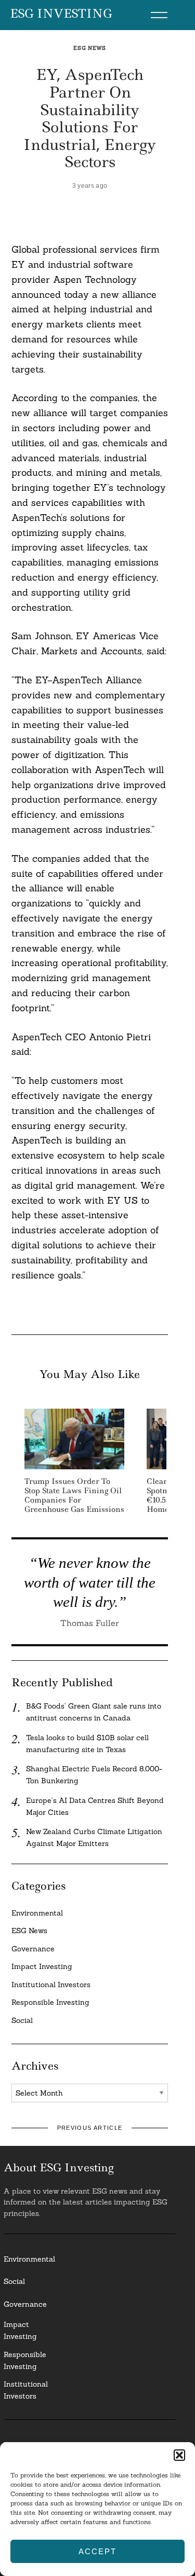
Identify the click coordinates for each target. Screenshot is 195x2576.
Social (22, 2020)
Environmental (37, 1913)
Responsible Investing (50, 2002)
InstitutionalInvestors (26, 2390)
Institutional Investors (51, 1985)
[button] (179, 2455)
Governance (33, 1949)
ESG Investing (61, 14)
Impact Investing (42, 1966)
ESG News (90, 48)
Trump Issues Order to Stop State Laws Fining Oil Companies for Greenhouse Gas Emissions (74, 1496)
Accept (97, 2551)
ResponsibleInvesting (25, 2360)
